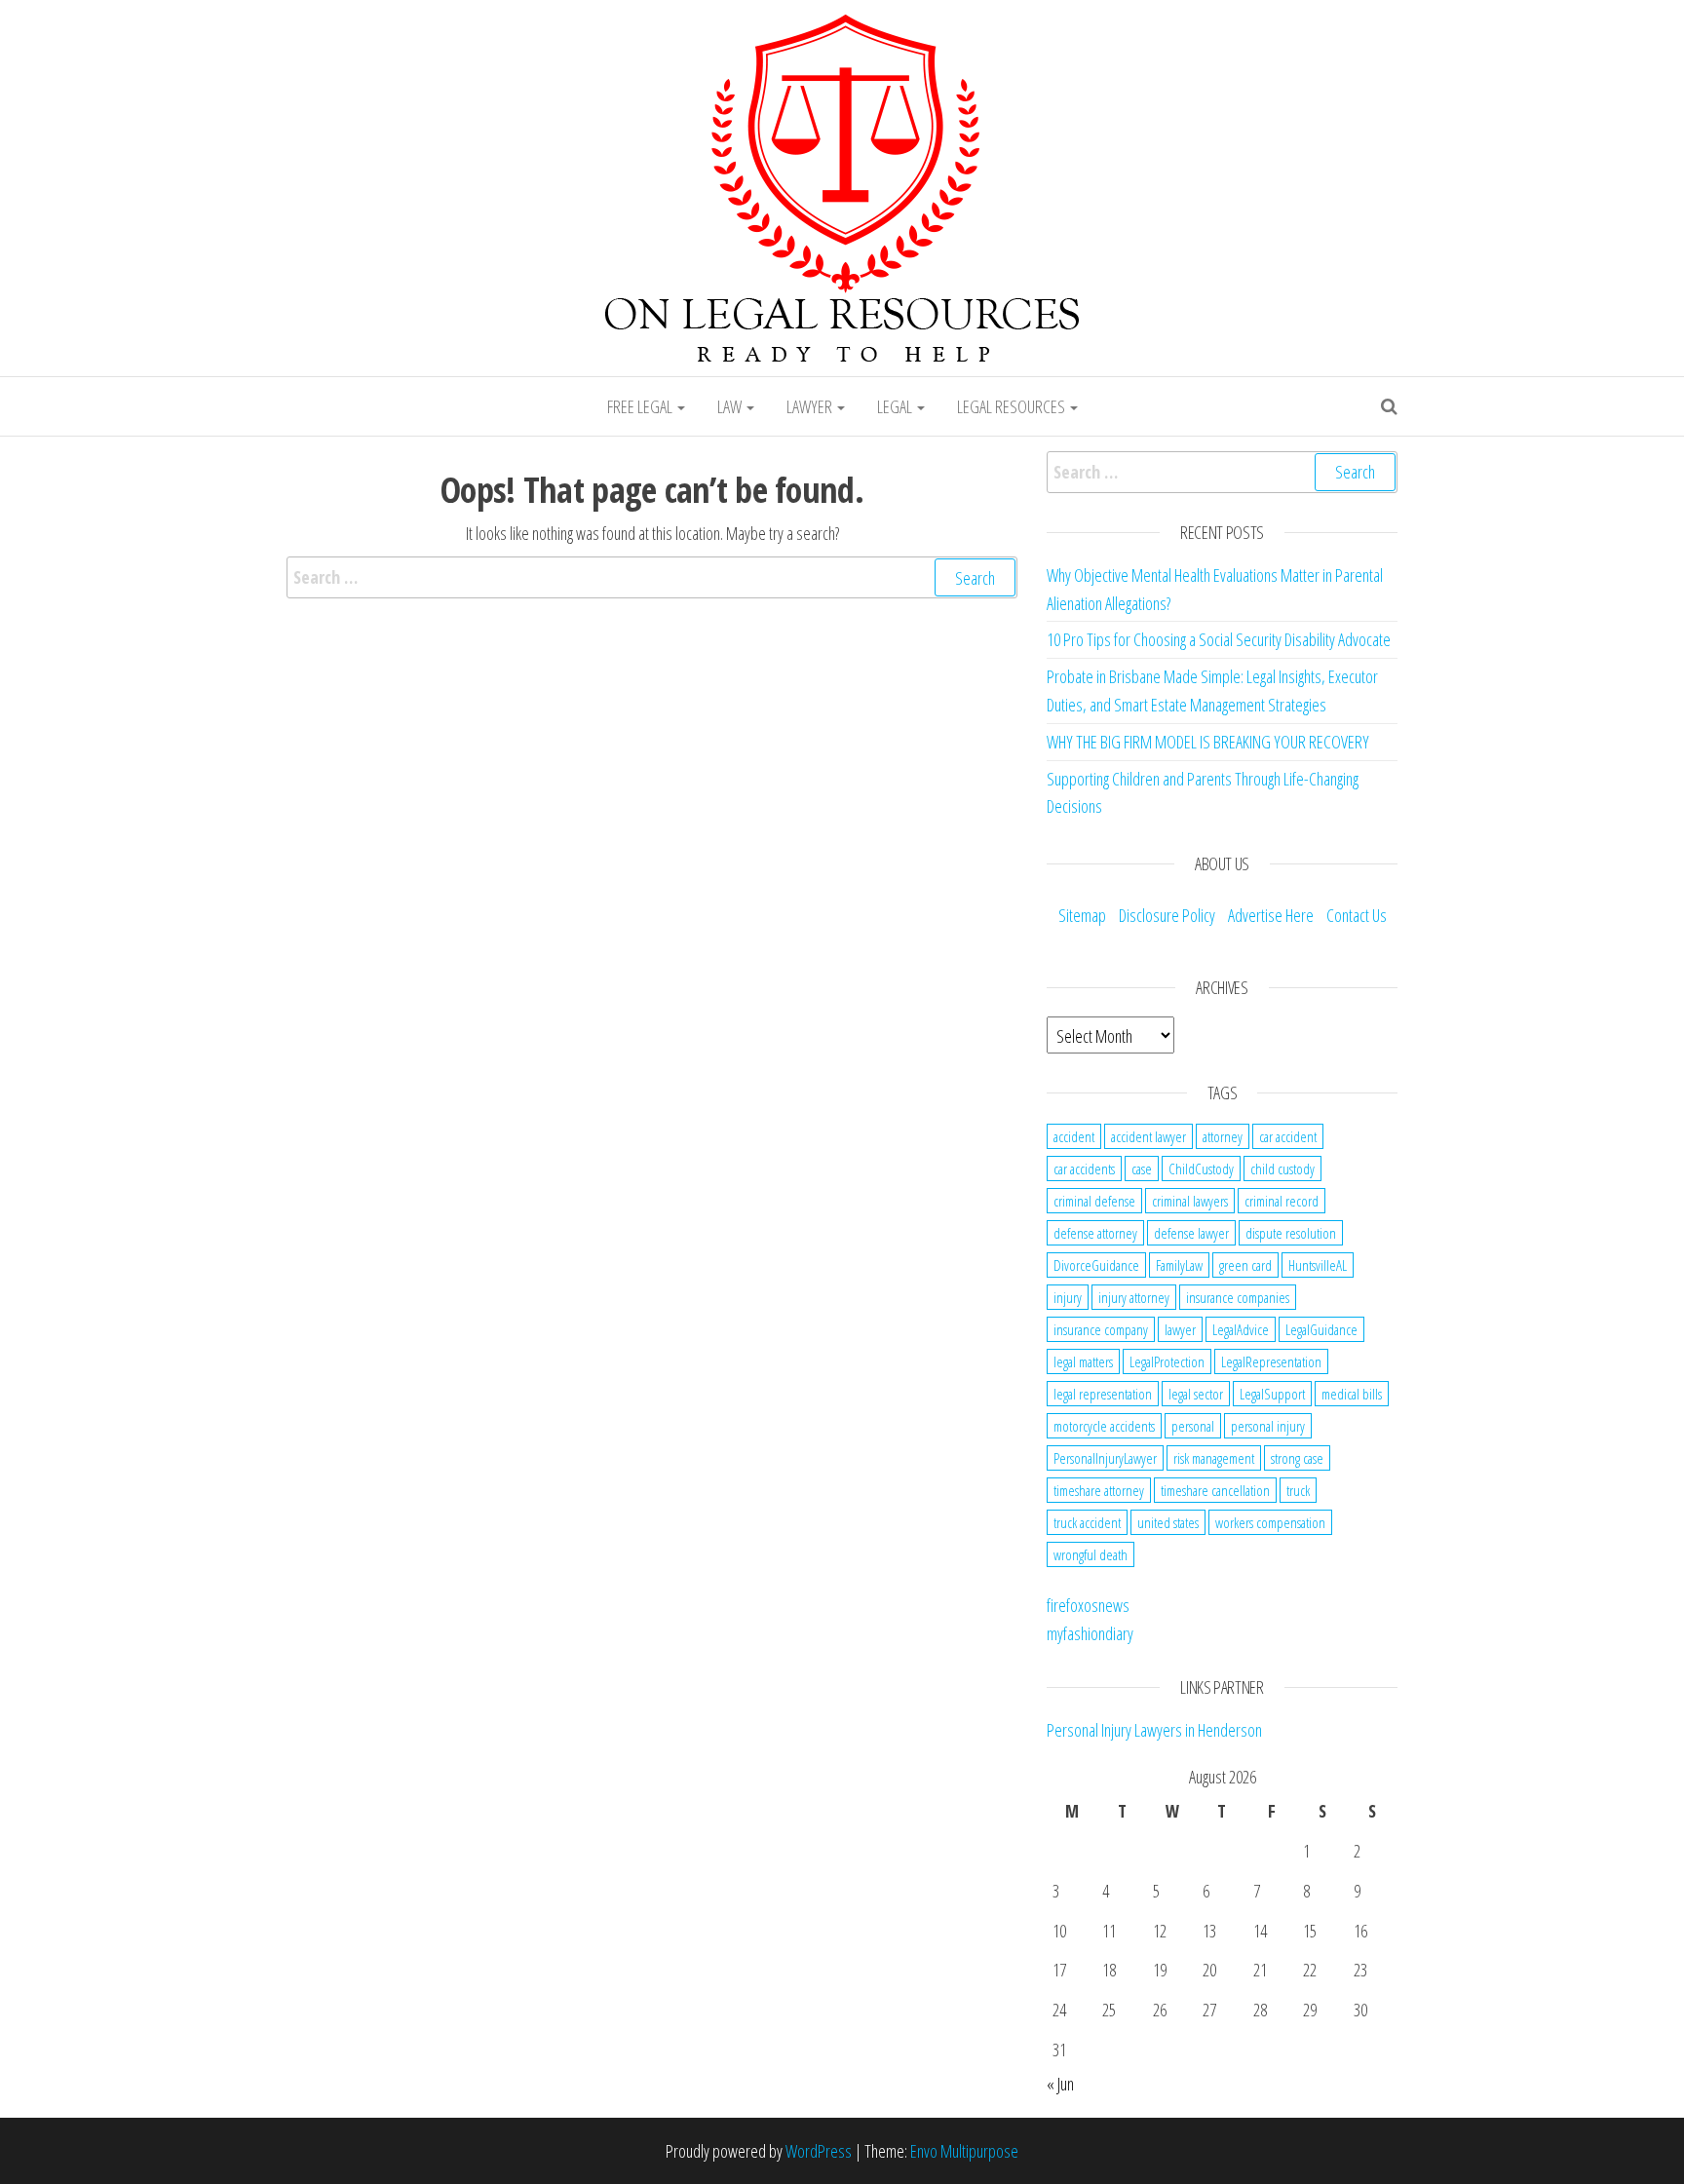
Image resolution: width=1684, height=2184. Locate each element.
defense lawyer (1191, 1233)
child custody (1282, 1169)
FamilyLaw (1179, 1265)
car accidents (1084, 1169)
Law (731, 406)
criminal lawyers (1190, 1201)
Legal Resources (1013, 406)
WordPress (819, 2151)
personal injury (1268, 1426)
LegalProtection (1167, 1361)
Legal (896, 406)
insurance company (1101, 1329)
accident (1074, 1136)
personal (1193, 1426)
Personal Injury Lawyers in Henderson (1154, 1730)
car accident (1288, 1136)
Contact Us (1357, 915)
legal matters (1083, 1361)
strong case (1297, 1458)
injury (1068, 1297)
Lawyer (811, 406)
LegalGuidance (1321, 1329)
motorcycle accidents (1104, 1426)
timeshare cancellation (1215, 1490)
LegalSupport (1272, 1394)
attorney (1223, 1136)
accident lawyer (1148, 1136)
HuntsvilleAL (1318, 1265)
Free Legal (641, 406)
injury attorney (1134, 1297)
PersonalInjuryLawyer (1105, 1458)
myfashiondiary (1090, 1633)
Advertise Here (1271, 915)
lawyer (1180, 1329)
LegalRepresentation (1271, 1361)
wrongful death (1091, 1554)
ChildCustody (1201, 1169)
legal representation (1103, 1394)
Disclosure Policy (1167, 915)
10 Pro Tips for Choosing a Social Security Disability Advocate (1219, 639)
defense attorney (1095, 1233)
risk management (1214, 1458)
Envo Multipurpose (964, 2151)
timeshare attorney (1099, 1490)
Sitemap (1082, 915)
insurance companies (1238, 1297)
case (1142, 1169)
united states (1168, 1522)
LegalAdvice (1241, 1329)
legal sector (1196, 1394)
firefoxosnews (1088, 1605)
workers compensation (1270, 1522)
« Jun (1060, 2084)
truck (1298, 1490)
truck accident (1087, 1522)
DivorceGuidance (1096, 1265)
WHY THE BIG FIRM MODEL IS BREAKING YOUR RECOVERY (1208, 742)
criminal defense (1094, 1201)
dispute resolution (1291, 1233)
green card (1245, 1265)
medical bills (1352, 1394)
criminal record (1282, 1201)
